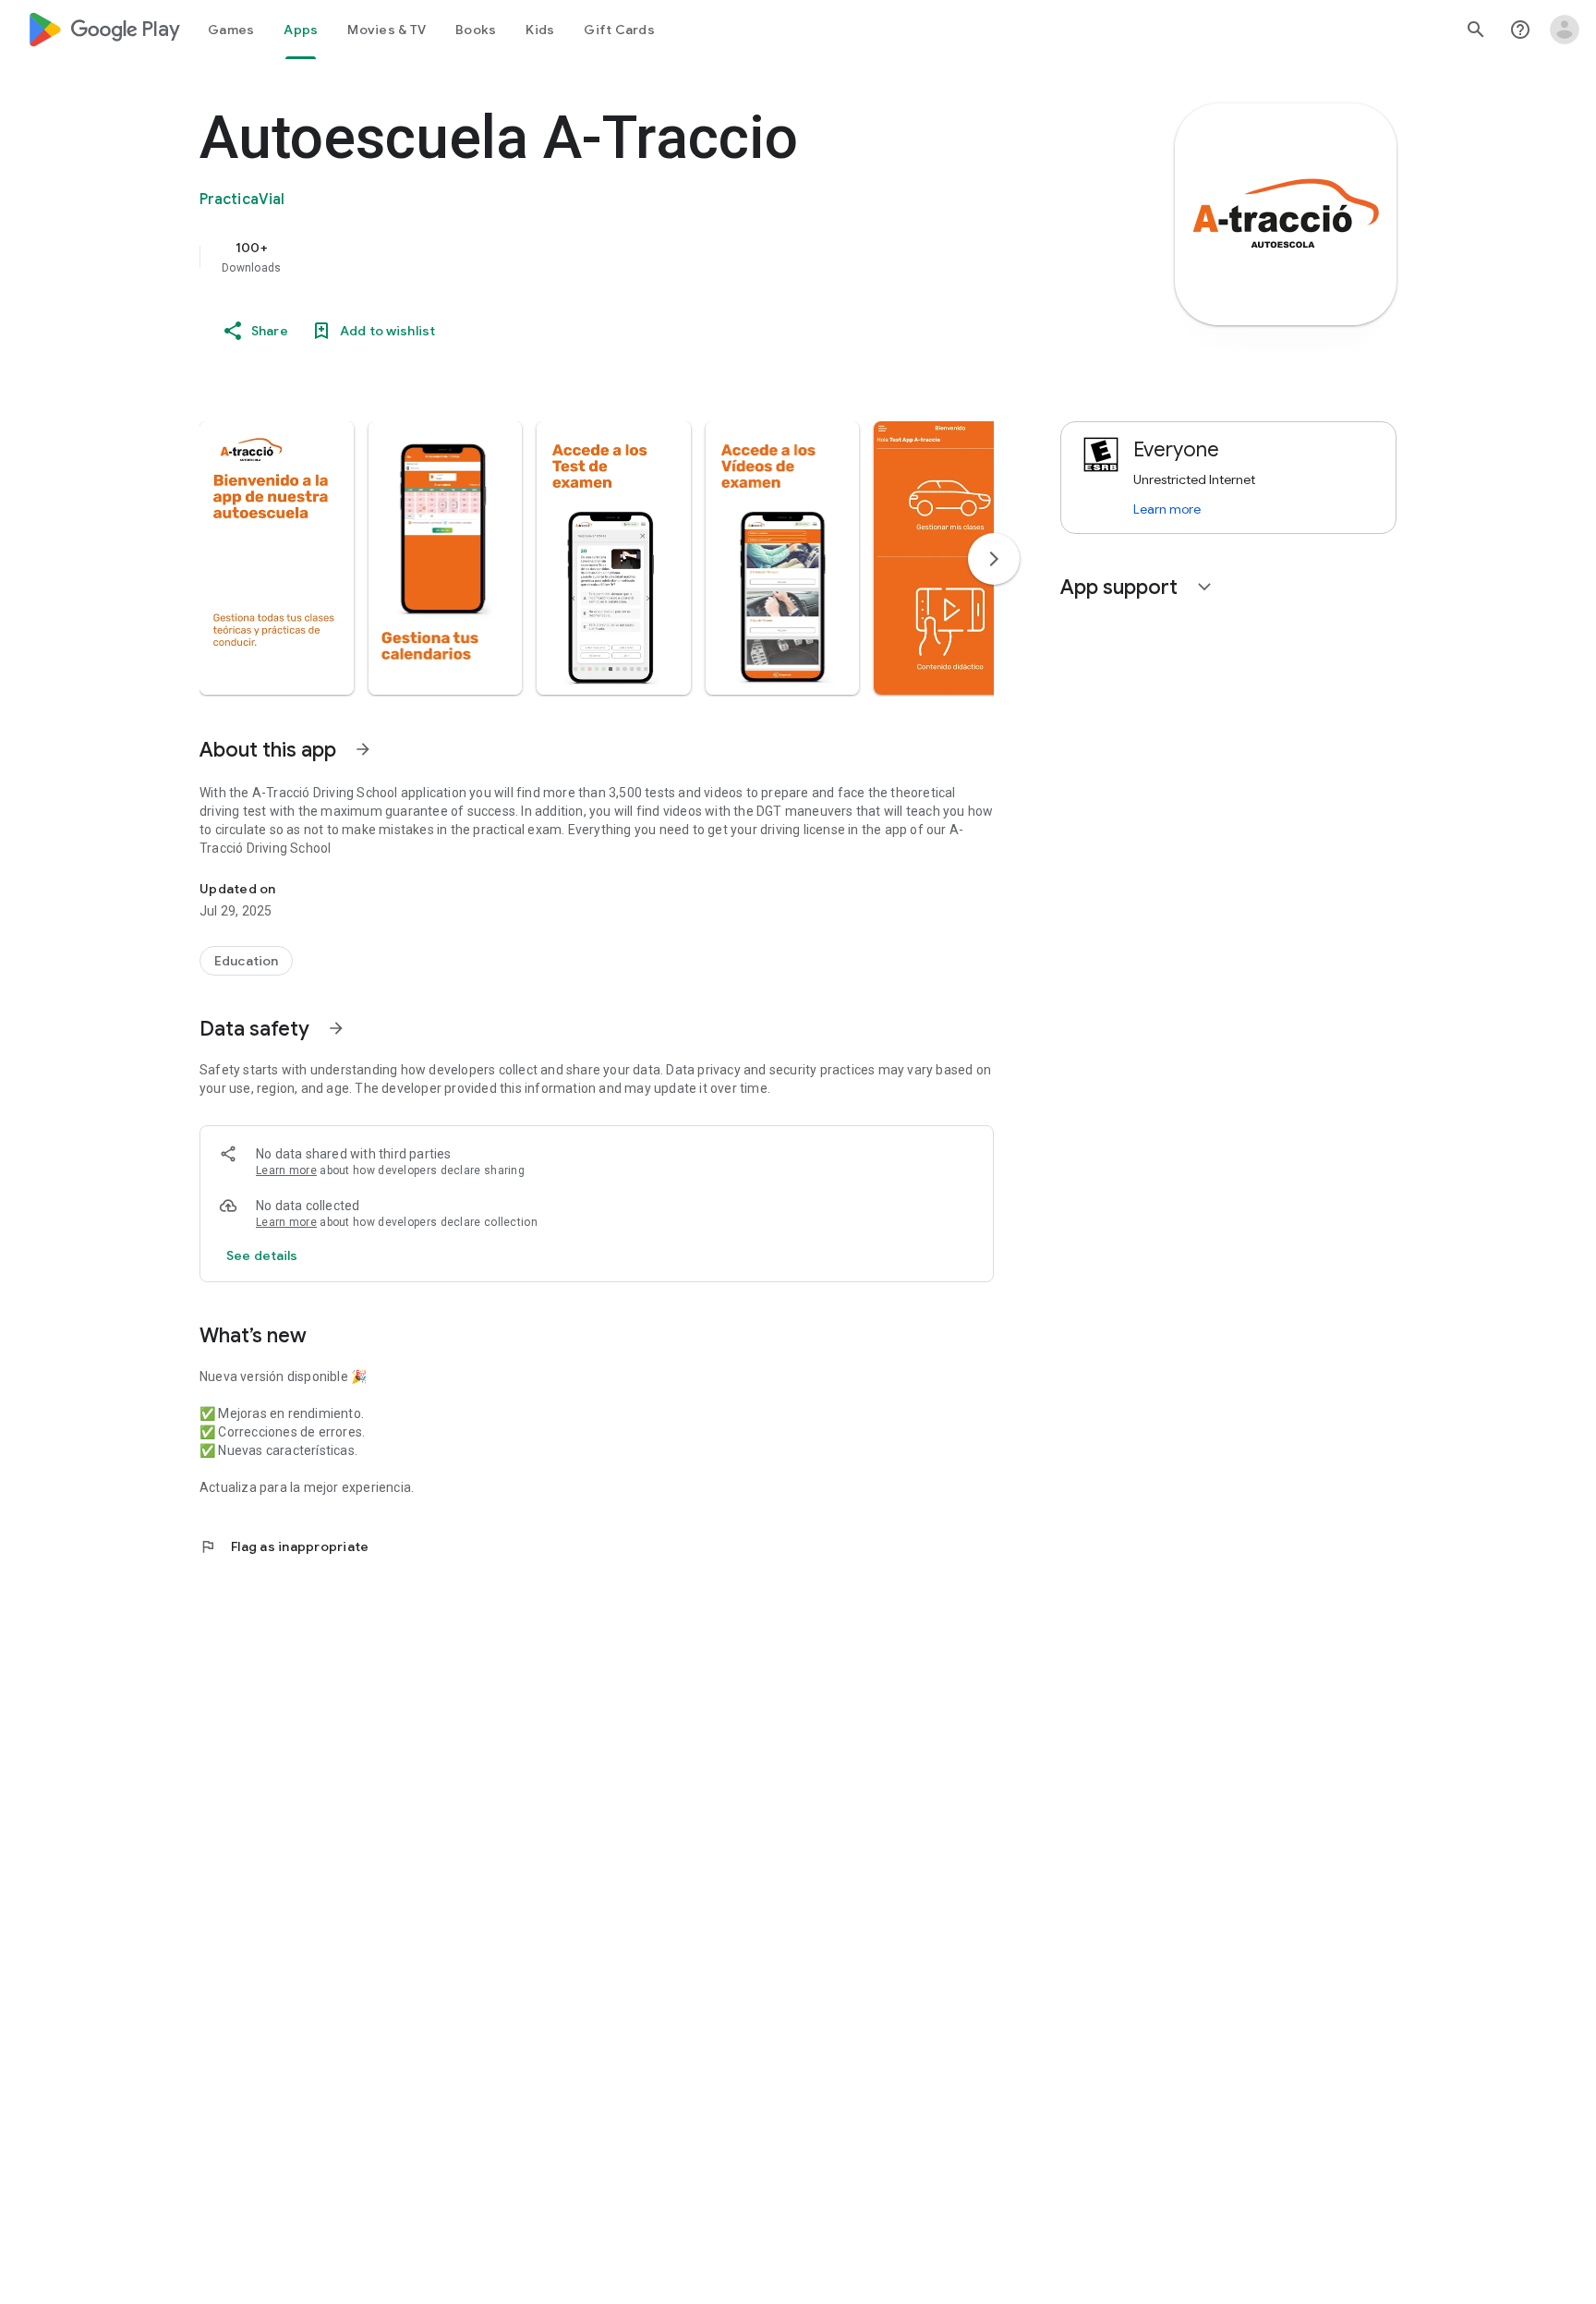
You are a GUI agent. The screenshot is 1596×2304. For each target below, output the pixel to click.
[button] (277, 558)
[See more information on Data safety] (336, 1028)
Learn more (286, 1170)
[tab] (231, 30)
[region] (569, 257)
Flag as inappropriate (284, 1546)
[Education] (246, 961)
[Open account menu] (1565, 30)
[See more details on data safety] (262, 1255)
